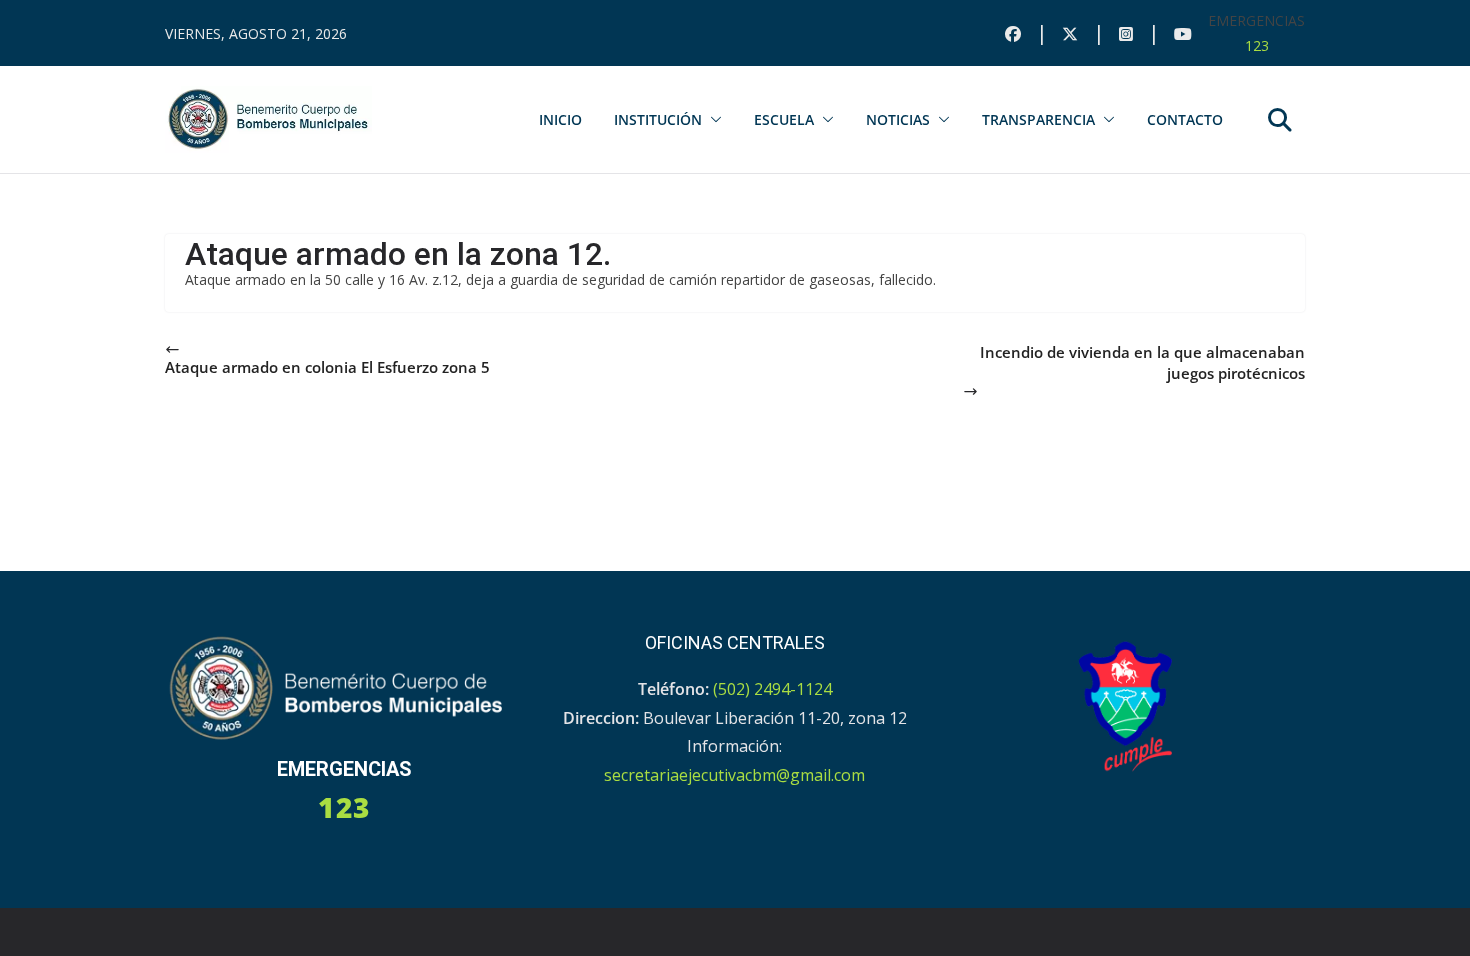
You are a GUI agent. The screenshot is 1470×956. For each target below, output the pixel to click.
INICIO (560, 119)
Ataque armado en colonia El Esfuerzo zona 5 (327, 367)
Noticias (898, 119)
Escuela (784, 119)
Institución (658, 119)
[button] (712, 120)
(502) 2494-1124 (772, 689)
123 (1257, 45)
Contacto (1185, 119)
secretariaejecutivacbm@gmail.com (734, 775)
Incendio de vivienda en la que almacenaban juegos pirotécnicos (1142, 362)
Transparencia (1038, 119)
